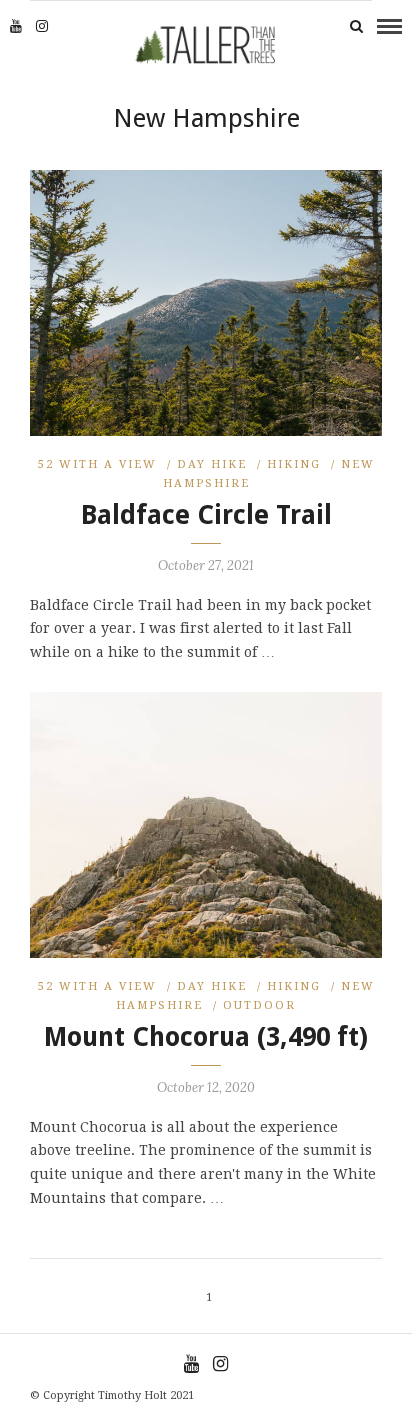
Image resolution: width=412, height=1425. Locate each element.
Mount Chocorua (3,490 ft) (206, 1037)
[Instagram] (42, 26)
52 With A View (97, 464)
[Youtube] (16, 26)
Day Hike (212, 464)
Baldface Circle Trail (206, 515)
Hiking (294, 464)
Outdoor (259, 1005)
